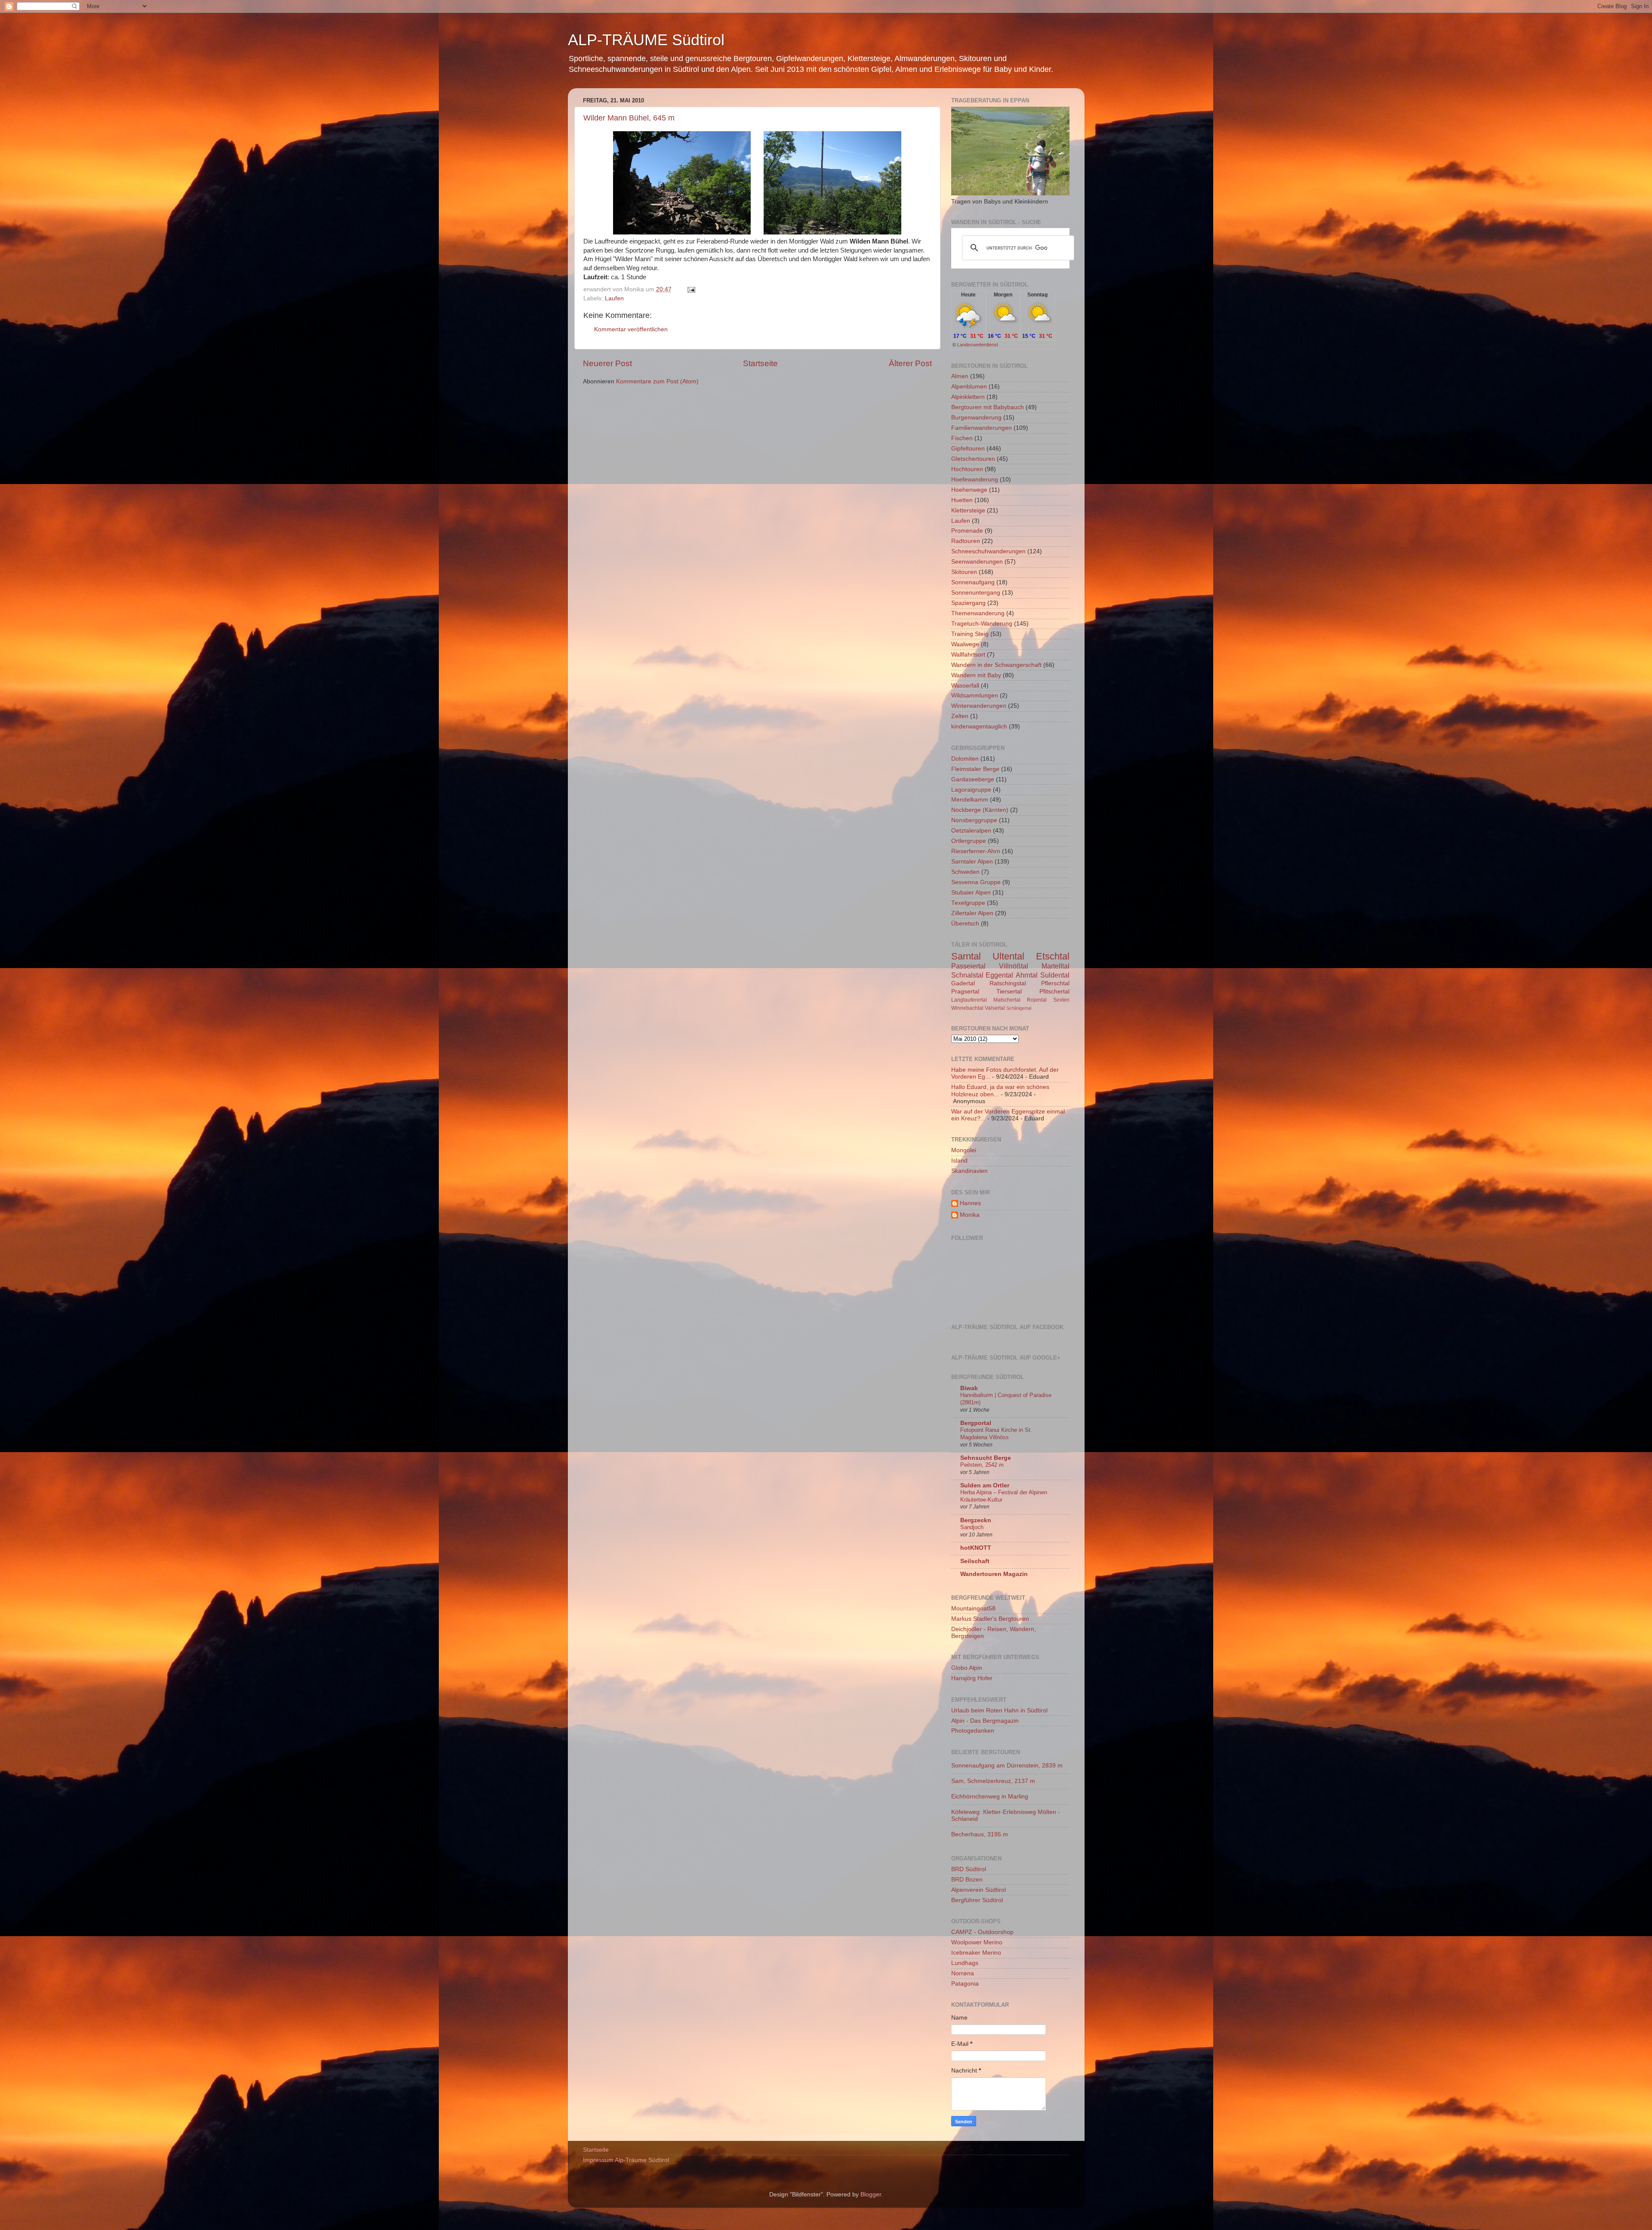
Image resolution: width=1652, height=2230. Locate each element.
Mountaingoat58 (973, 1608)
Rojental (1037, 1000)
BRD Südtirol (969, 1869)
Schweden (965, 872)
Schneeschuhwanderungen (988, 551)
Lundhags (965, 1963)
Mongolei (964, 1150)
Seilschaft (975, 1561)
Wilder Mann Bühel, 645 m (629, 118)
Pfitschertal (1054, 992)
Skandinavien (969, 1171)
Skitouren (964, 572)
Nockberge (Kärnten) (980, 810)
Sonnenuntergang (976, 593)
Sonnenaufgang (973, 582)
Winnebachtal (967, 1008)
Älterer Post (910, 363)
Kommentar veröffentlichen (631, 329)
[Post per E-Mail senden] (690, 289)
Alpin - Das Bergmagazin (985, 1721)
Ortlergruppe (969, 841)
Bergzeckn (976, 1520)
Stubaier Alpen (971, 893)
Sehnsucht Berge (986, 1458)
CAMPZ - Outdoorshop (982, 1932)
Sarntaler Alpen (972, 862)
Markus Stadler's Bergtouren (990, 1619)
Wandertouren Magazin (994, 1574)
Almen (960, 376)
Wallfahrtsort (968, 655)
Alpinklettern (968, 397)
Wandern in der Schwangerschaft (996, 665)
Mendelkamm (970, 800)
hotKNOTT (976, 1548)
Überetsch (965, 924)
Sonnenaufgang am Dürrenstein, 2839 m (1007, 1766)
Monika (970, 1215)
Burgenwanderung (976, 418)
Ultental (1008, 956)
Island (959, 1161)
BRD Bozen (967, 1880)
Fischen (962, 438)
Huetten (962, 500)
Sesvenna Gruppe (976, 882)
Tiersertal (1009, 992)
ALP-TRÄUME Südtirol (646, 40)
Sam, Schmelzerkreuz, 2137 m (993, 1781)
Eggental (999, 975)
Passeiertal (968, 966)
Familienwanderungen (982, 428)
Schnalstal (967, 975)
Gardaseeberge (973, 779)
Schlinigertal (1019, 1008)
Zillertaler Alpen (972, 913)
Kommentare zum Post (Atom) (657, 381)
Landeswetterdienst (978, 345)
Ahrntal (1027, 975)
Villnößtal (1014, 966)
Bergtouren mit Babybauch (988, 407)
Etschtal (1053, 956)
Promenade (967, 531)
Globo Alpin (967, 1668)
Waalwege (965, 644)
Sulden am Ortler (985, 1485)
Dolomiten (965, 759)
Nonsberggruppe (974, 820)
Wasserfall (965, 686)
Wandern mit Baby (976, 675)
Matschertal (1007, 1000)
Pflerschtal (1055, 983)
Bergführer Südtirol (977, 1900)
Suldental (1055, 975)
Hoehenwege (969, 490)
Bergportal (976, 1423)
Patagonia (965, 1984)
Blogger (871, 2195)
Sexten (1061, 1000)
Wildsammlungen (975, 696)
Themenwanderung (978, 613)
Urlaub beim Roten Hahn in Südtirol (999, 1710)
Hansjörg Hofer (972, 1678)
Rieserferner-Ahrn (976, 851)
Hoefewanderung (975, 480)
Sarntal (966, 956)
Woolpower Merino (977, 1942)
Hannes (970, 1203)
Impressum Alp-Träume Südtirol (626, 2160)
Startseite (760, 363)
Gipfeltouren (968, 449)
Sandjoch (972, 1527)
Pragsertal (965, 992)
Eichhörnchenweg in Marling (990, 1797)
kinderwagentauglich (979, 726)
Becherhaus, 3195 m (980, 1834)
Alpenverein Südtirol (979, 1890)
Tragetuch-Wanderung (982, 624)
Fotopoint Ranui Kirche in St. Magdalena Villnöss (996, 1434)
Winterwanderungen (979, 706)
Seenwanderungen (977, 562)
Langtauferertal (969, 1000)
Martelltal (1056, 966)
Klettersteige (968, 510)
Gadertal (963, 983)
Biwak (969, 1388)
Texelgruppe (968, 903)
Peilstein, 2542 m (982, 1465)
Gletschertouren (973, 459)
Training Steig (970, 634)
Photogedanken (973, 1731)
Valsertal (995, 1008)
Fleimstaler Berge (975, 769)
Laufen (614, 298)
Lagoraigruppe (971, 790)
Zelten (960, 716)
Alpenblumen (969, 387)
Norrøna (963, 1973)
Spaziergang (968, 603)
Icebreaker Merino (976, 1953)
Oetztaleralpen (971, 831)
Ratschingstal (1008, 983)
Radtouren (966, 541)
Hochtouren (967, 469)
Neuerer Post (607, 363)
